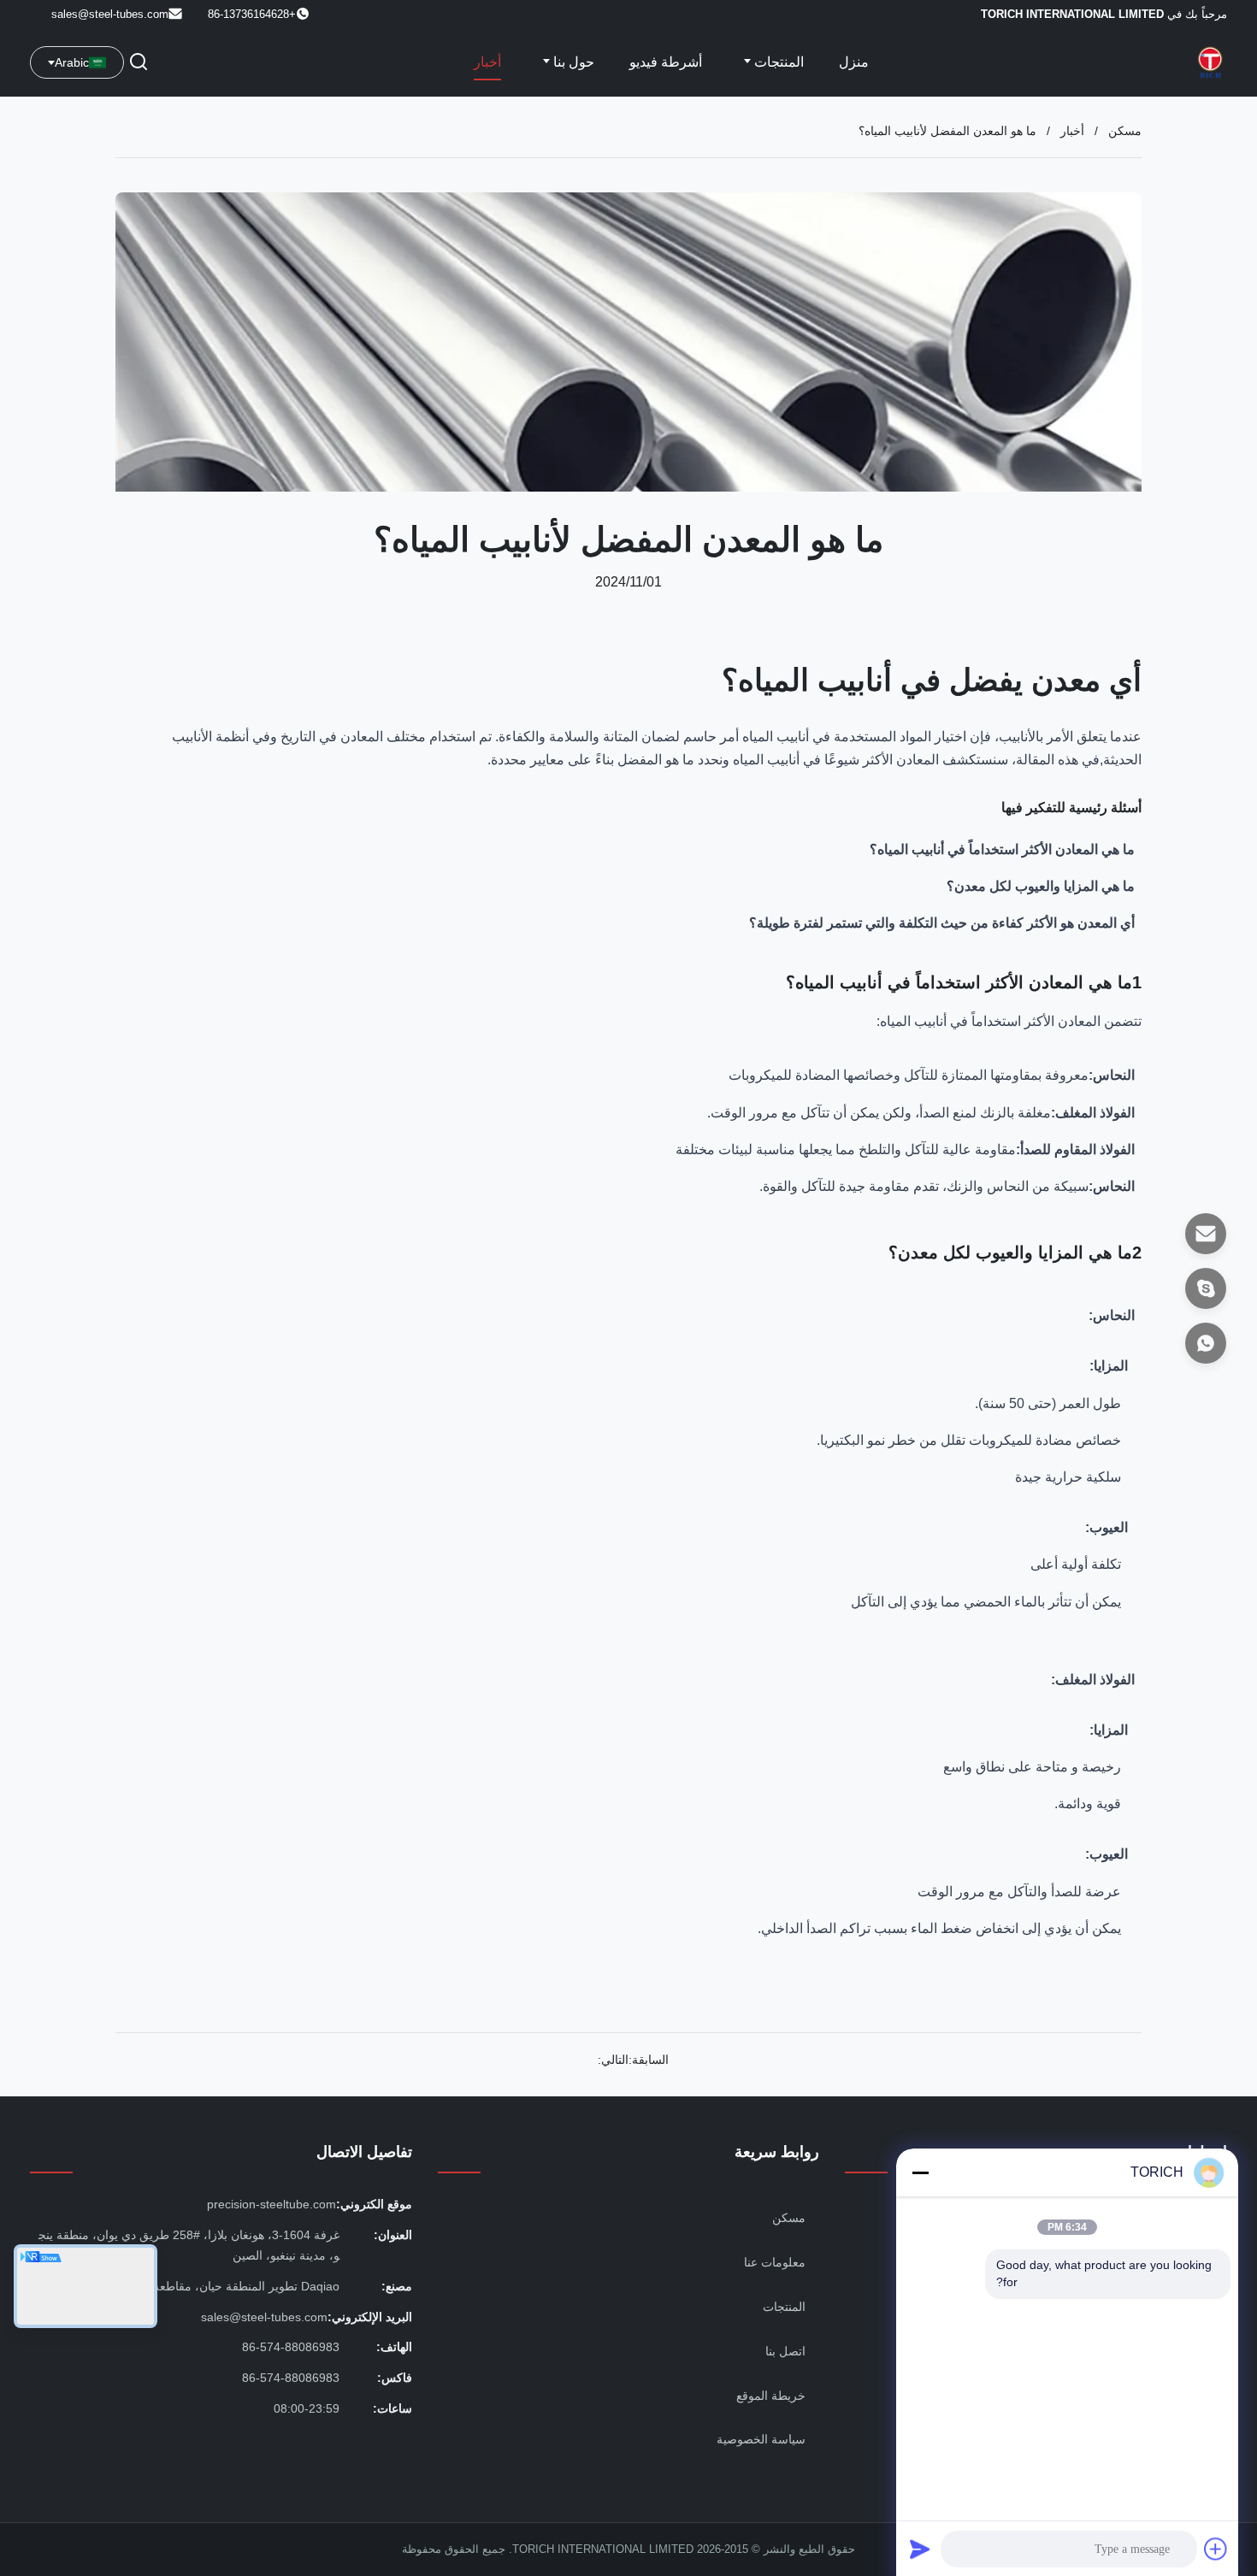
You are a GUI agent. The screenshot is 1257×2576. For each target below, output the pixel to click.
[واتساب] (1206, 1343)
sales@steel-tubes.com (110, 14)
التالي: (613, 2060)
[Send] (920, 2549)
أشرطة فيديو (666, 62)
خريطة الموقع (771, 2396)
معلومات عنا (775, 2262)
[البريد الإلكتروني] (1206, 1234)
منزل (854, 62)
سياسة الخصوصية (761, 2439)
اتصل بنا (785, 2351)
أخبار (487, 62)
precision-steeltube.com (271, 2204)
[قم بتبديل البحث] (139, 63)
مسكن (1125, 131)
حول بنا (572, 62)
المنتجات (777, 62)
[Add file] (1216, 2549)
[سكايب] (1206, 1288)
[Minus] (920, 2172)
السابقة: (649, 2060)
